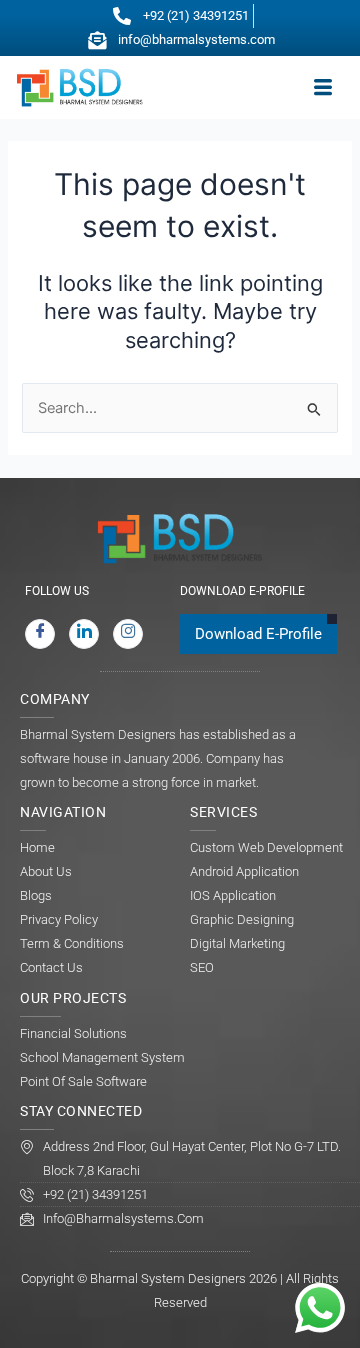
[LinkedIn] (84, 634)
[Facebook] (40, 634)
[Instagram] (128, 634)
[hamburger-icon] (322, 88)
